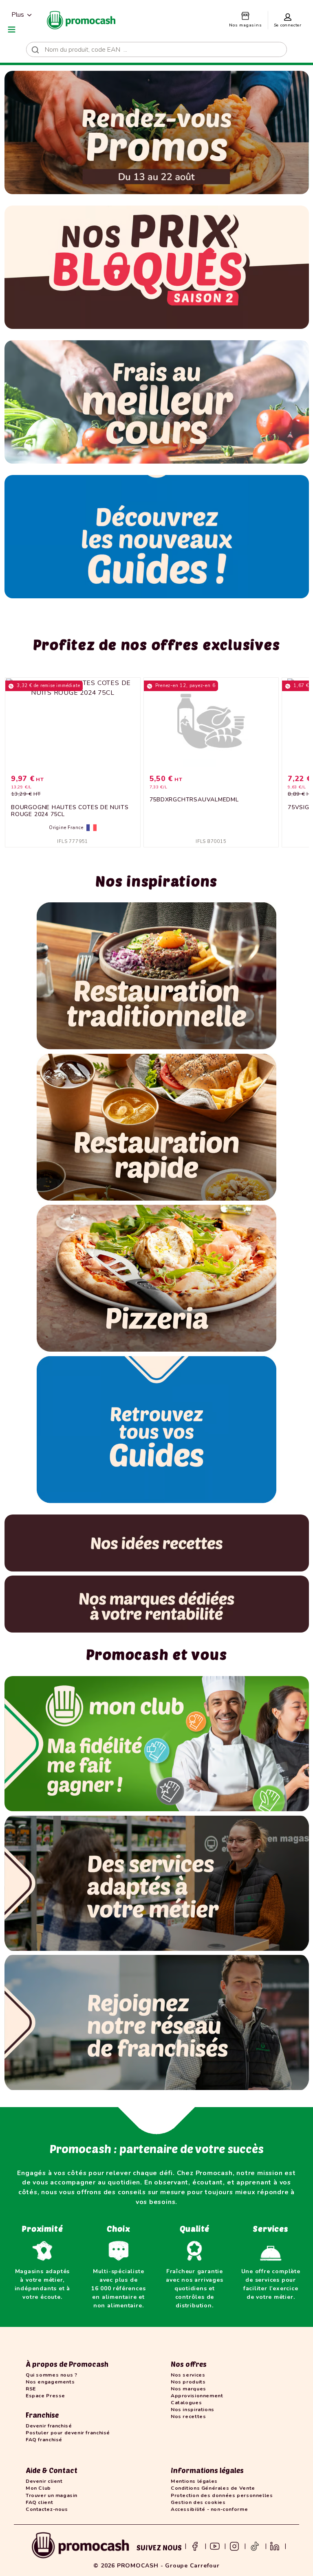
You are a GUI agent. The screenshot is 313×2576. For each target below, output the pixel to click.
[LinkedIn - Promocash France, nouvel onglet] (275, 2546)
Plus (18, 15)
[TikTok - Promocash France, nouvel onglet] (255, 2546)
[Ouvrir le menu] (12, 29)
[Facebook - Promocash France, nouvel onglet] (195, 2546)
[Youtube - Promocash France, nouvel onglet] (215, 2546)
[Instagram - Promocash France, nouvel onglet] (234, 2546)
